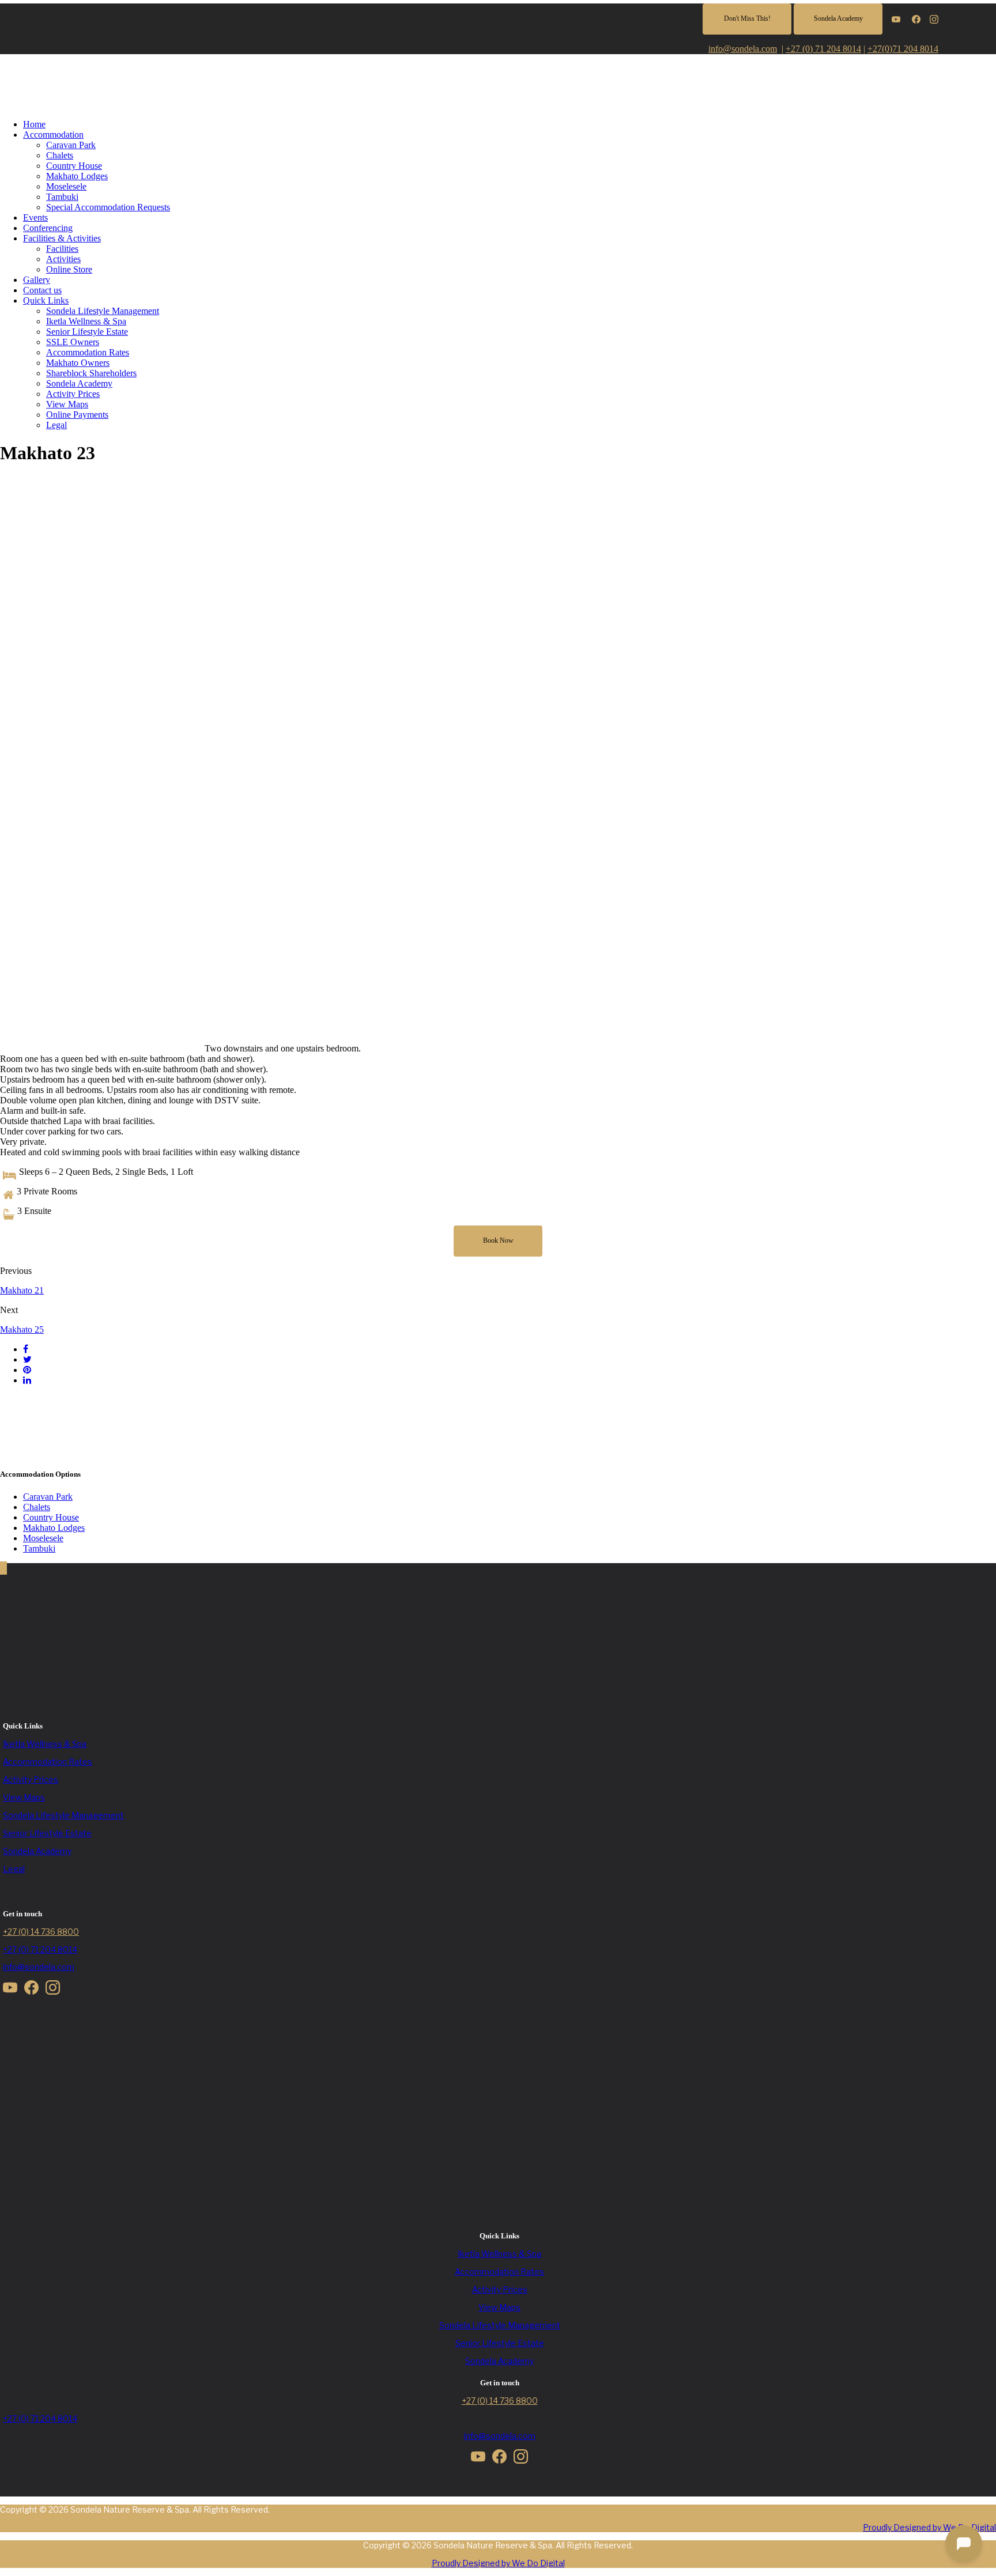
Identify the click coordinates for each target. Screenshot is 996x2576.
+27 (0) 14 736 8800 (41, 1932)
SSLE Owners (73, 342)
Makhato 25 (22, 1329)
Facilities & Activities (62, 238)
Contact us (42, 290)
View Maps (67, 404)
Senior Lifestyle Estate (87, 332)
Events (35, 217)
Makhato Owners (78, 363)
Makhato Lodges (77, 176)
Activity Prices (73, 394)
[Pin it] (27, 1370)
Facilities (62, 249)
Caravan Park (71, 145)
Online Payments (77, 415)
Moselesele (66, 186)
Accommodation (53, 135)
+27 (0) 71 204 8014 (823, 49)
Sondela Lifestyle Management (103, 311)
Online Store (69, 269)
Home (34, 124)
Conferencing (48, 228)
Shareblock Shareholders (91, 373)
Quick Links (46, 300)
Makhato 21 (22, 1290)
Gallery (37, 280)
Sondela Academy (79, 383)
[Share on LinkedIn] (27, 1380)
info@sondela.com (39, 1967)
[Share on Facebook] (26, 1349)
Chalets (60, 155)
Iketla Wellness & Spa (86, 321)
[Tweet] (27, 1359)
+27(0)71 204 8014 (903, 49)
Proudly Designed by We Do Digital (929, 2527)
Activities (63, 259)
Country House (74, 166)
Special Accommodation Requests (108, 207)
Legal (56, 425)
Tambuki (62, 197)
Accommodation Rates (88, 352)
